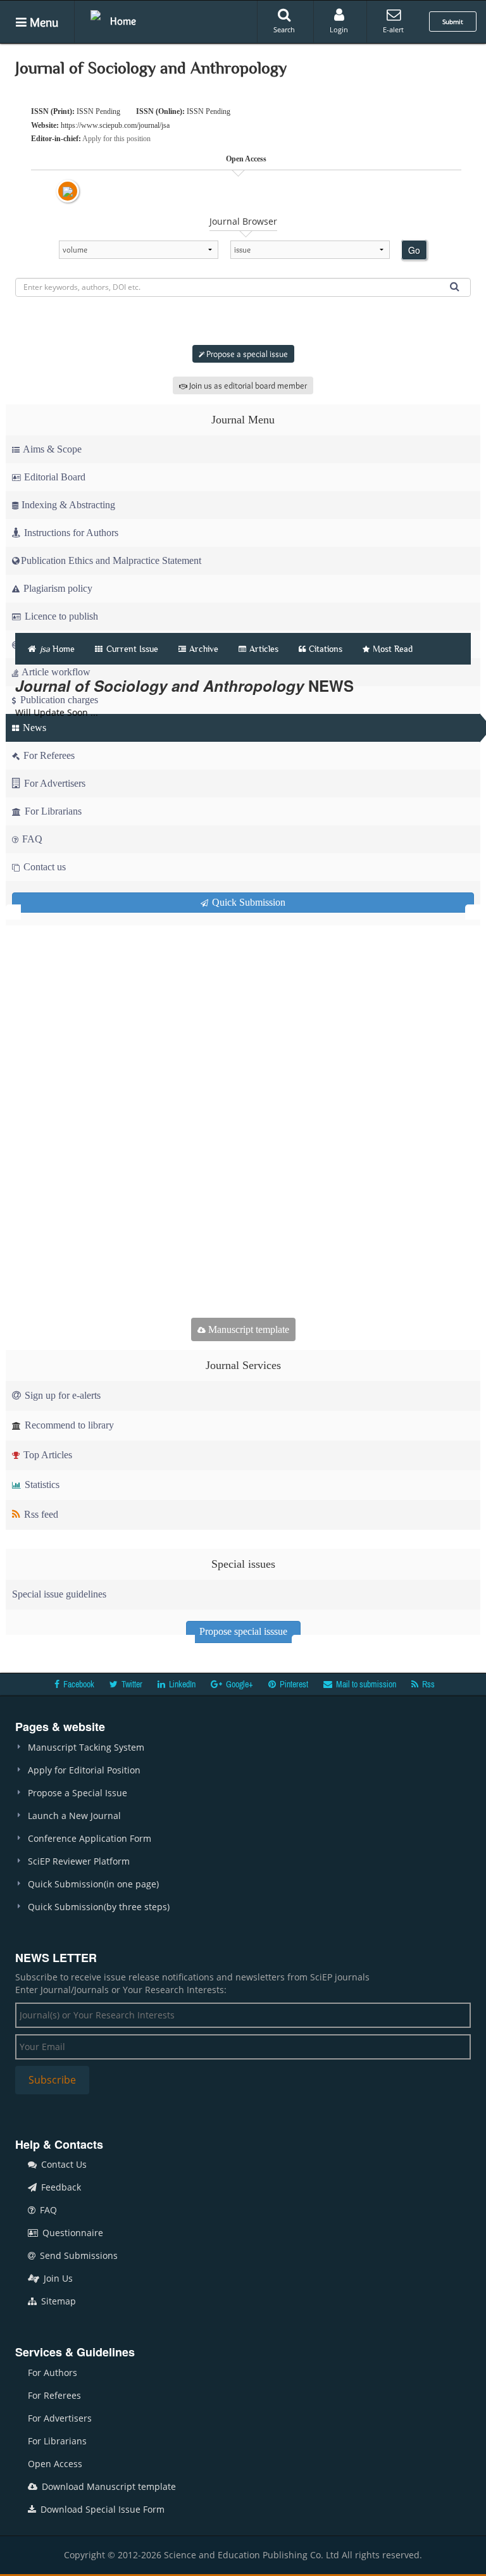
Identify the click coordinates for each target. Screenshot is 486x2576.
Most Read (393, 649)
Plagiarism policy (57, 588)
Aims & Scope (52, 449)
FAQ (47, 2210)
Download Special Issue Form (101, 2509)
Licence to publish (60, 616)
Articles (264, 649)
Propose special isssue (243, 1631)
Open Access (55, 2464)
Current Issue (131, 649)
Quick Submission (247, 902)
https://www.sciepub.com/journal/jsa (115, 125)
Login (339, 29)
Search (284, 29)
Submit (453, 22)
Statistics (41, 1485)
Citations (326, 649)
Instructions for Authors (71, 533)
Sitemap (57, 2301)
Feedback (60, 2187)
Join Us (57, 2278)
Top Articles (47, 1455)
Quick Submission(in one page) (93, 1884)
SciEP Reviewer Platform (79, 1861)
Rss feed (40, 1514)
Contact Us (63, 2164)
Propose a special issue (246, 354)
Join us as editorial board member (247, 385)
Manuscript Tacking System (86, 1747)
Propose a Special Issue (78, 1793)
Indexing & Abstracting (68, 505)
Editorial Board (55, 477)
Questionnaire (72, 2233)
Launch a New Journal (74, 1816)
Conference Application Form (90, 1838)
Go (414, 250)
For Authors (53, 2373)
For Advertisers (60, 2418)
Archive (204, 649)
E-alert (393, 29)
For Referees (54, 2395)
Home (123, 21)
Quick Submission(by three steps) (99, 1907)
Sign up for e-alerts (61, 1395)
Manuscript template (247, 1329)
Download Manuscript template (108, 2486)
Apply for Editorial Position (84, 1770)
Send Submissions (78, 2255)
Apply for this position (116, 139)
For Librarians (57, 2441)
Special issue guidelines (59, 1594)
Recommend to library (68, 1425)
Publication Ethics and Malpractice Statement (111, 560)
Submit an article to (246, 322)
